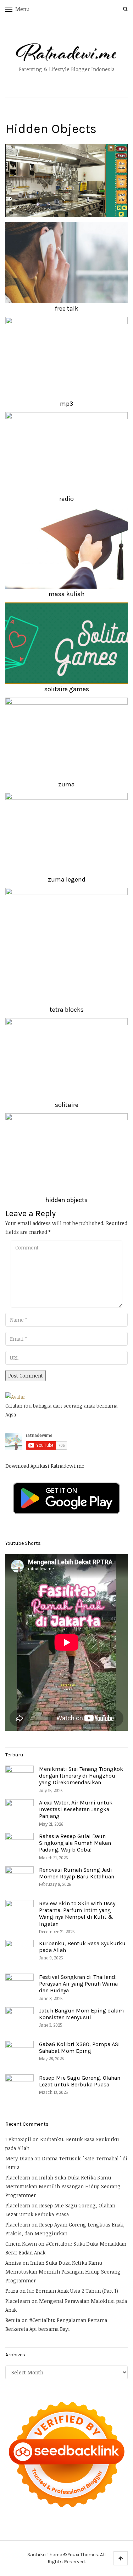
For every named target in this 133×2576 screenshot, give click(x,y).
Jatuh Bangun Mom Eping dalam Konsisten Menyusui (81, 2014)
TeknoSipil (18, 2139)
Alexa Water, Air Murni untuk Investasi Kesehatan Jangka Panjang (76, 1809)
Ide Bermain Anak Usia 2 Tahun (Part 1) (73, 2291)
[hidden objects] (66, 180)
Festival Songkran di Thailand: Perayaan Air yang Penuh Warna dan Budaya (78, 1984)
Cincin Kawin (21, 2244)
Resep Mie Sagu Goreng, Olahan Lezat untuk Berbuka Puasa (80, 2081)
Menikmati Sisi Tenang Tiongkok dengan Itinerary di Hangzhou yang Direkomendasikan (81, 1776)
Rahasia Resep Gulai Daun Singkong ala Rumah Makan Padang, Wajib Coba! (75, 1843)
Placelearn (18, 2178)
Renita (13, 2320)
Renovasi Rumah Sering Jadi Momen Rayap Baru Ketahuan (77, 1873)
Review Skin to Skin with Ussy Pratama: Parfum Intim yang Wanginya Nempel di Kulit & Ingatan (77, 1914)
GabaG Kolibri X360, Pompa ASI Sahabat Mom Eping (79, 2047)
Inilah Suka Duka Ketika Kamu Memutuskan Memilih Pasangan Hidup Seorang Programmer (63, 2186)
